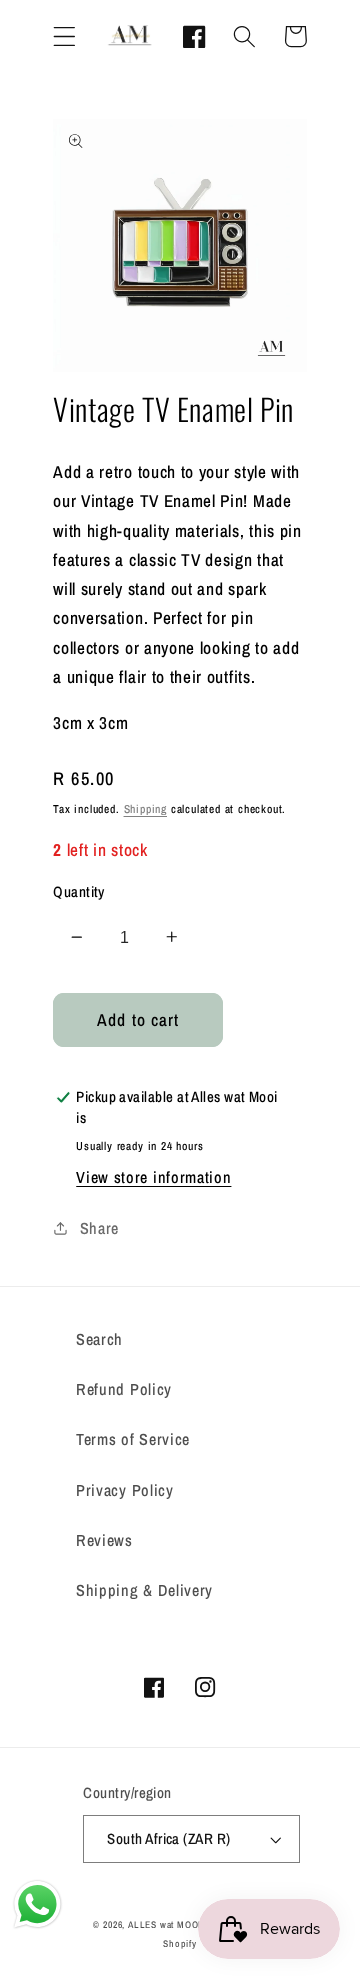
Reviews (104, 1540)
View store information (153, 1177)
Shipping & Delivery (144, 1590)
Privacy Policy (125, 1490)
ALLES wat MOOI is (170, 1924)
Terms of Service (133, 1439)
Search (99, 1339)
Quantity (79, 892)
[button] (64, 36)
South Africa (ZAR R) (168, 1839)
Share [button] (99, 1228)
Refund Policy (124, 1389)
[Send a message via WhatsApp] (37, 1904)
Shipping (145, 809)
